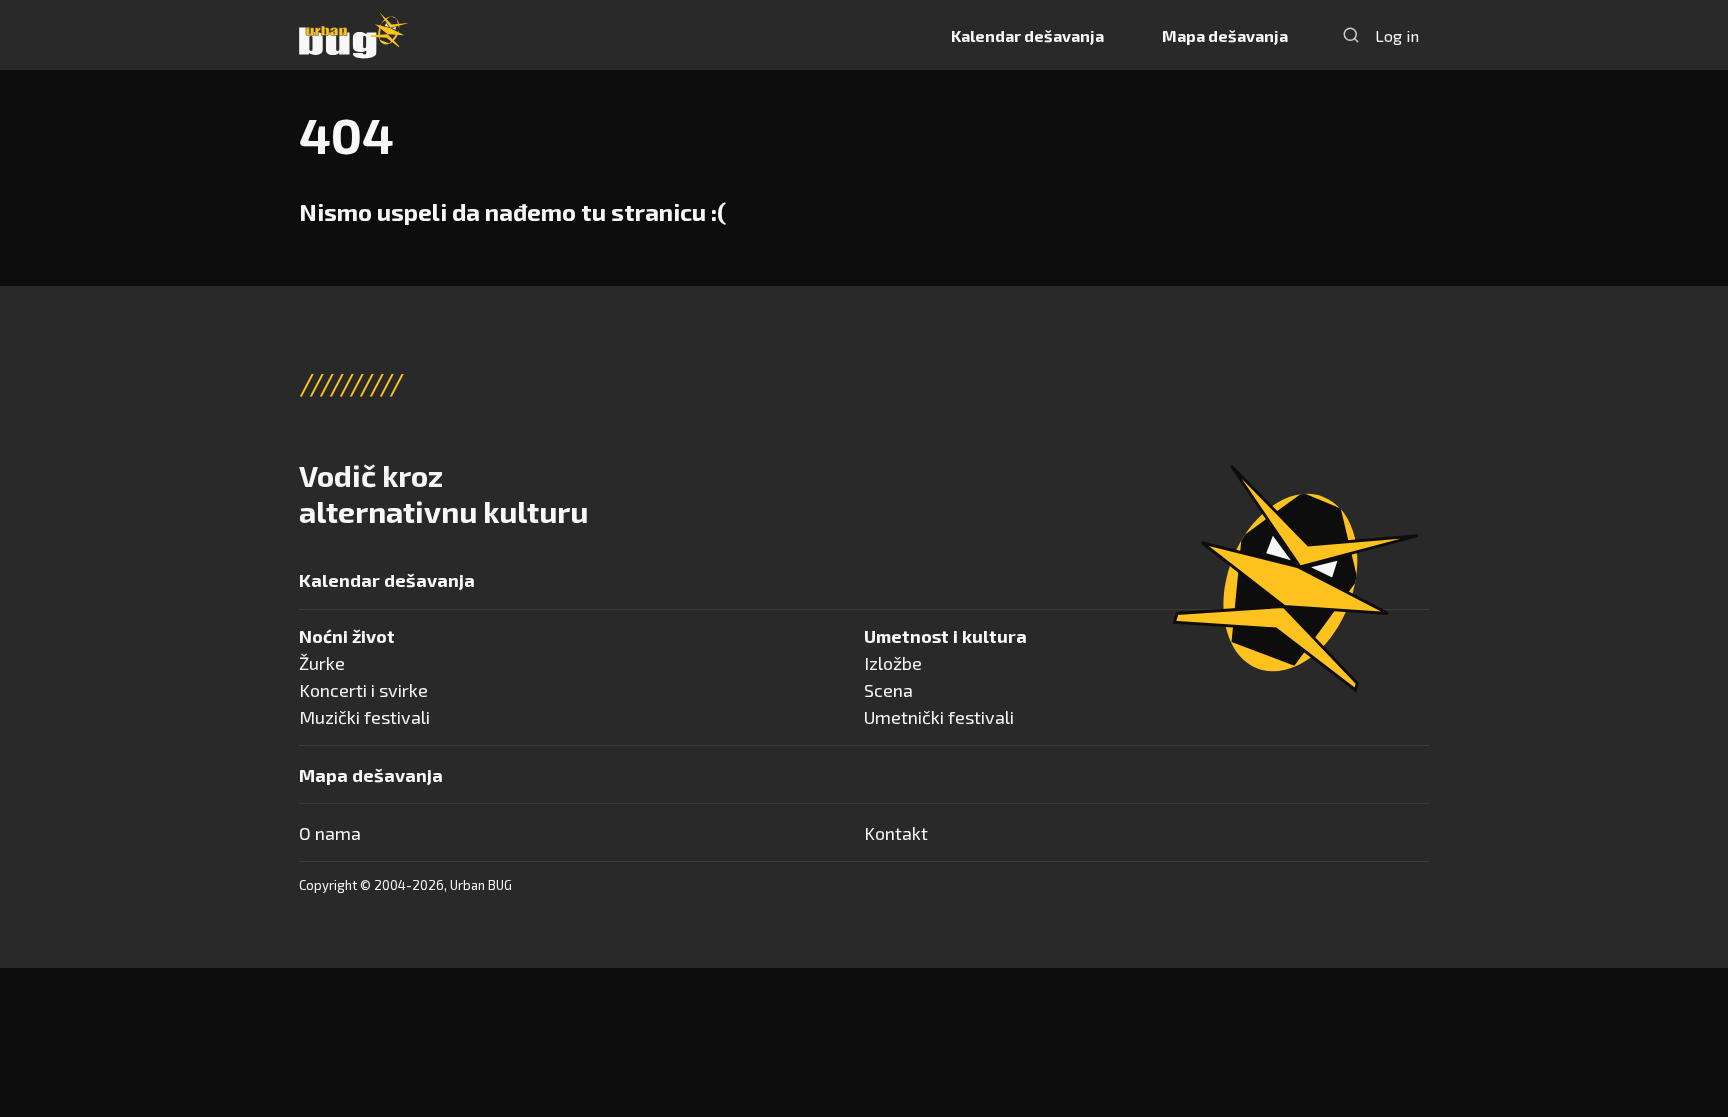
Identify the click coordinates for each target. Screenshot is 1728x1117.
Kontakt (896, 833)
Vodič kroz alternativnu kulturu (443, 493)
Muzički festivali (364, 717)
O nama (330, 833)
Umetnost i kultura (945, 636)
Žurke (322, 663)
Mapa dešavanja (1225, 35)
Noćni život (347, 636)
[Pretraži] (1351, 35)
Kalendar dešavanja (1027, 35)
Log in (1397, 35)
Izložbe (893, 663)
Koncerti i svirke (363, 690)
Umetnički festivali (939, 717)
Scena (888, 690)
